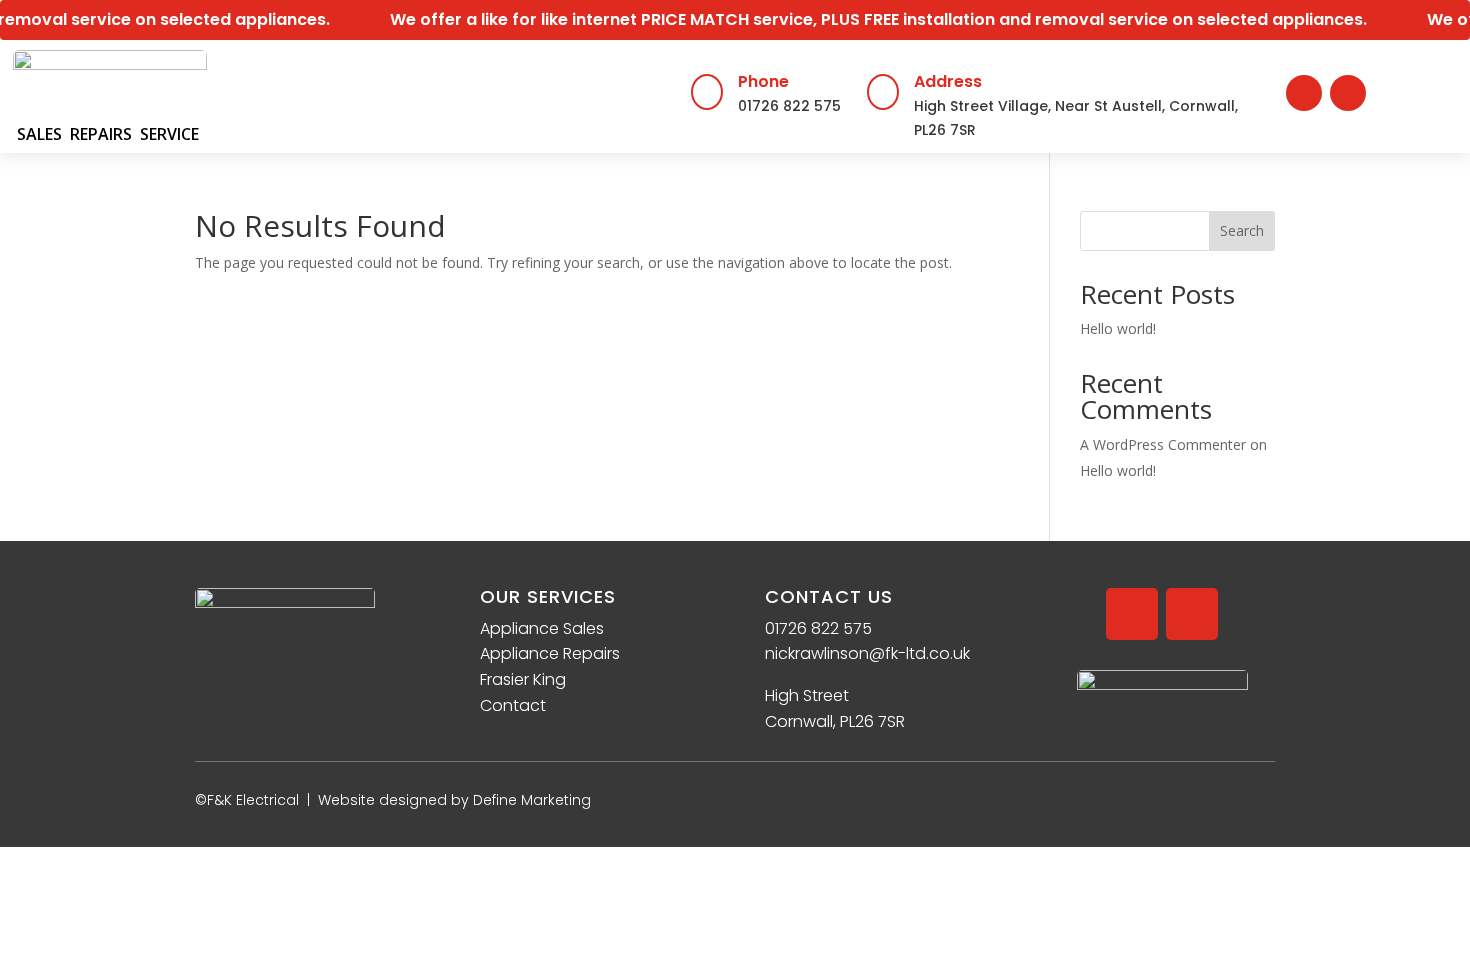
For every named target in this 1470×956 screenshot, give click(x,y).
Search (1242, 230)
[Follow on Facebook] (1304, 93)
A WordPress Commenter (1163, 444)
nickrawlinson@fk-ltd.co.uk (867, 653)
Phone (763, 81)
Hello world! (1118, 328)
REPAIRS (101, 134)
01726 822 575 (789, 106)
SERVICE (169, 134)
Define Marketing (532, 800)
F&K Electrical (253, 800)
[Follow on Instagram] (1348, 93)
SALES (39, 134)
